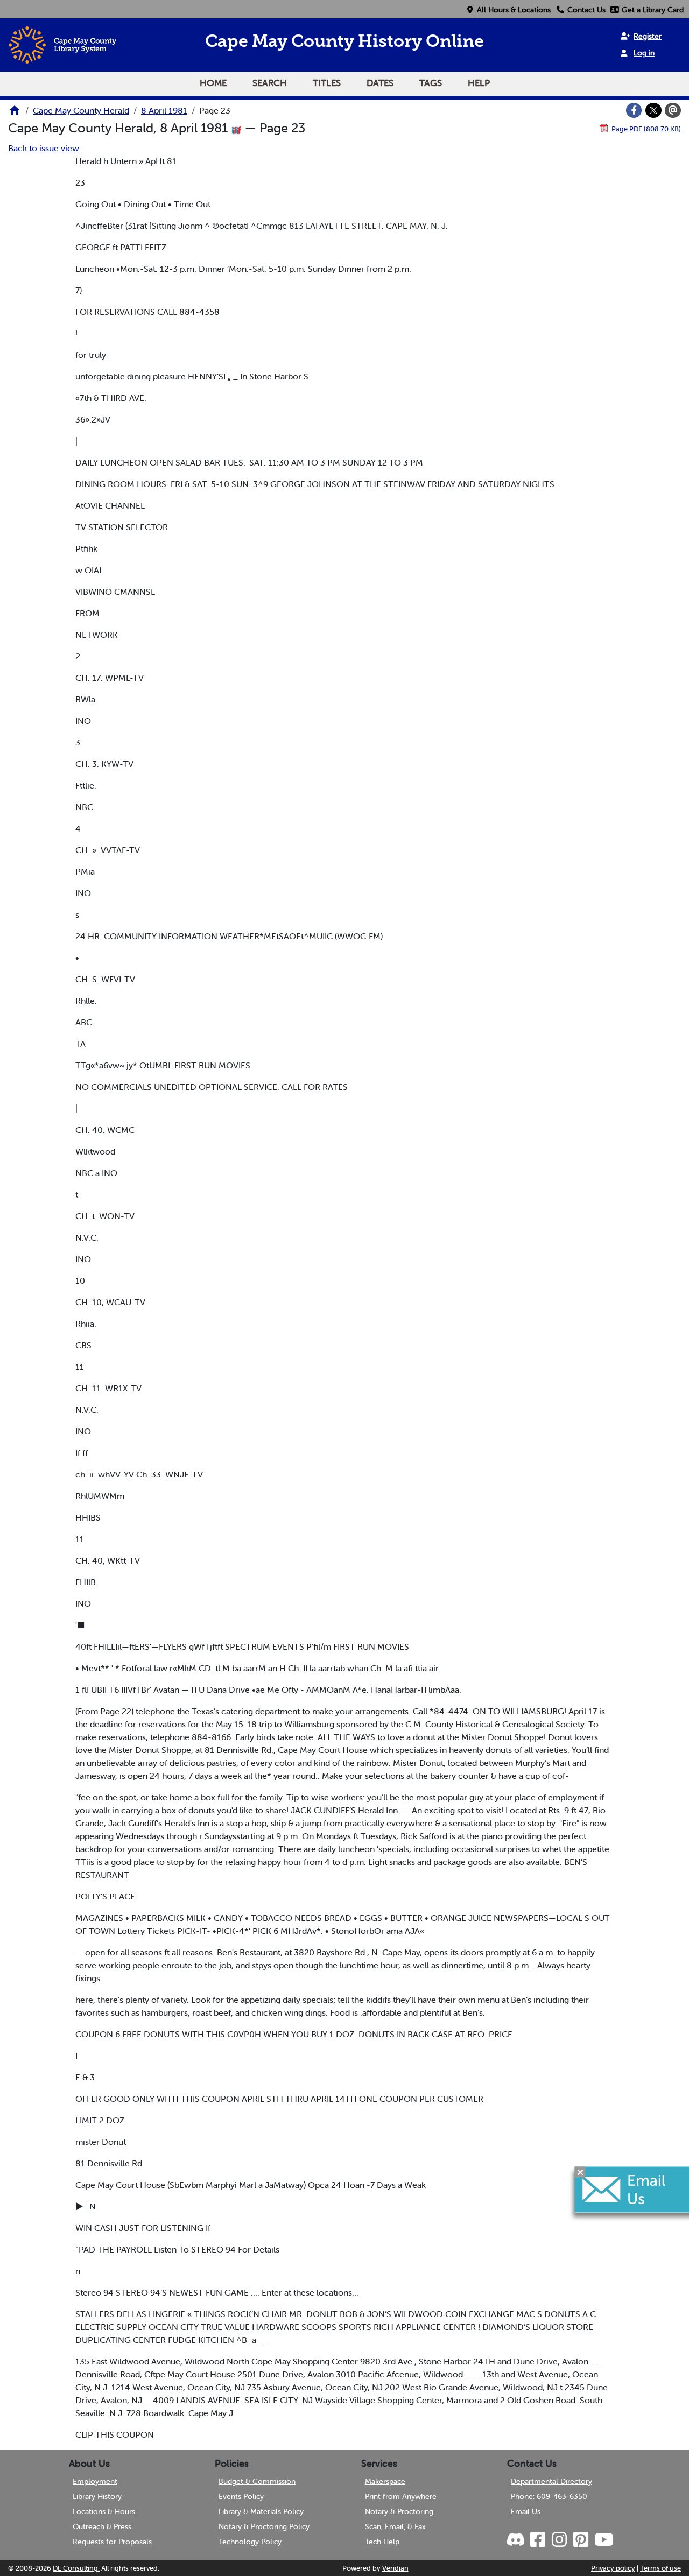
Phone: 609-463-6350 (549, 2496)
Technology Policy (250, 2542)
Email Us (526, 2511)
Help (479, 83)
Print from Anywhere (401, 2496)
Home (213, 83)
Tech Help (382, 2542)
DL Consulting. (76, 2568)
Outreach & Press (102, 2526)
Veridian (395, 2568)
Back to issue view (44, 148)
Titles (327, 83)
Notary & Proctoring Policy (264, 2526)
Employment (95, 2481)
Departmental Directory (551, 2481)
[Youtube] (603, 2540)
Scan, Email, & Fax (395, 2526)
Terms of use (660, 2568)
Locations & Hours (104, 2511)
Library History (97, 2496)
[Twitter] (653, 110)
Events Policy (241, 2496)
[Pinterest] (580, 2540)
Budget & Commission (257, 2481)
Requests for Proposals (112, 2542)
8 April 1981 (164, 110)
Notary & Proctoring (399, 2511)
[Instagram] (559, 2540)
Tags (431, 83)
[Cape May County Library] (15, 114)
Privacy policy (613, 2568)
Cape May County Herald (81, 110)
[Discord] (517, 2540)
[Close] (580, 2172)
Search (270, 83)
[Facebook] (634, 110)
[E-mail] (673, 110)
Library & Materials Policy (261, 2511)
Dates (380, 83)
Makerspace (385, 2481)
